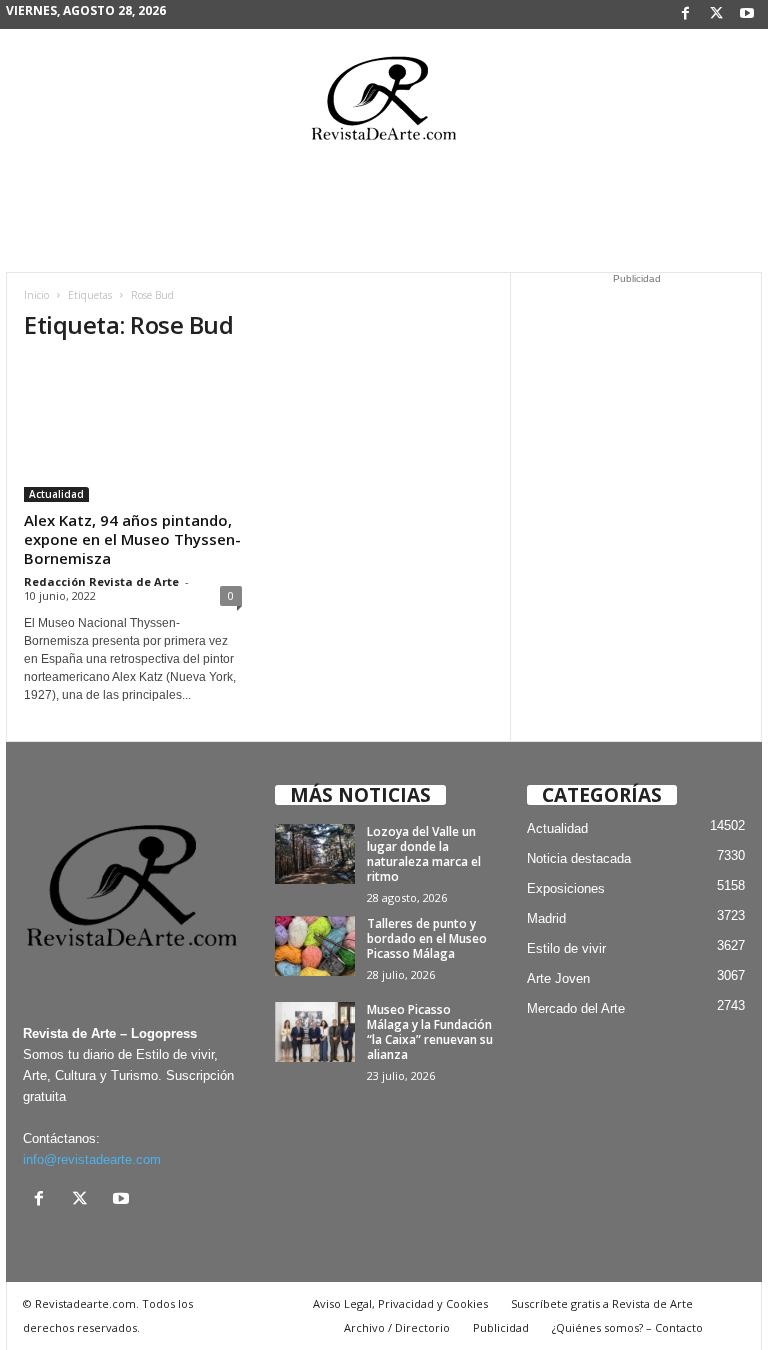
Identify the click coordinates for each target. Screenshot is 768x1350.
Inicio (36, 295)
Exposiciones (566, 888)
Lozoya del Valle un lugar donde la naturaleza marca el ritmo (424, 854)
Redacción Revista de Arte (101, 581)
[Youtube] (747, 14)
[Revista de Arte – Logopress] (384, 104)
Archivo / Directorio (397, 1327)
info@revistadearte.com (92, 1159)
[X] (716, 14)
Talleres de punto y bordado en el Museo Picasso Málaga (427, 938)
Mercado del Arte (576, 1008)
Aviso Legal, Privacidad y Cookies (400, 1303)
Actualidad (56, 494)
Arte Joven (558, 978)
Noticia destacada (579, 858)
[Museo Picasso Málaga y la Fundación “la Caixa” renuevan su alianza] (315, 1032)
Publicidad (501, 1327)
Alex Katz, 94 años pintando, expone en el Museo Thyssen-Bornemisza (132, 539)
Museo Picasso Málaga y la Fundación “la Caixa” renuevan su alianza (430, 1032)
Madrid (546, 918)
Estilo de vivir (566, 948)
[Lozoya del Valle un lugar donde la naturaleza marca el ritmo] (315, 854)
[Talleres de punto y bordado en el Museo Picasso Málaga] (315, 946)
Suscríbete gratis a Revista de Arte (602, 1303)
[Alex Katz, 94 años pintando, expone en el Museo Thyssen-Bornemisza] (133, 431)
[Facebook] (685, 14)
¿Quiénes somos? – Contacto (627, 1327)
